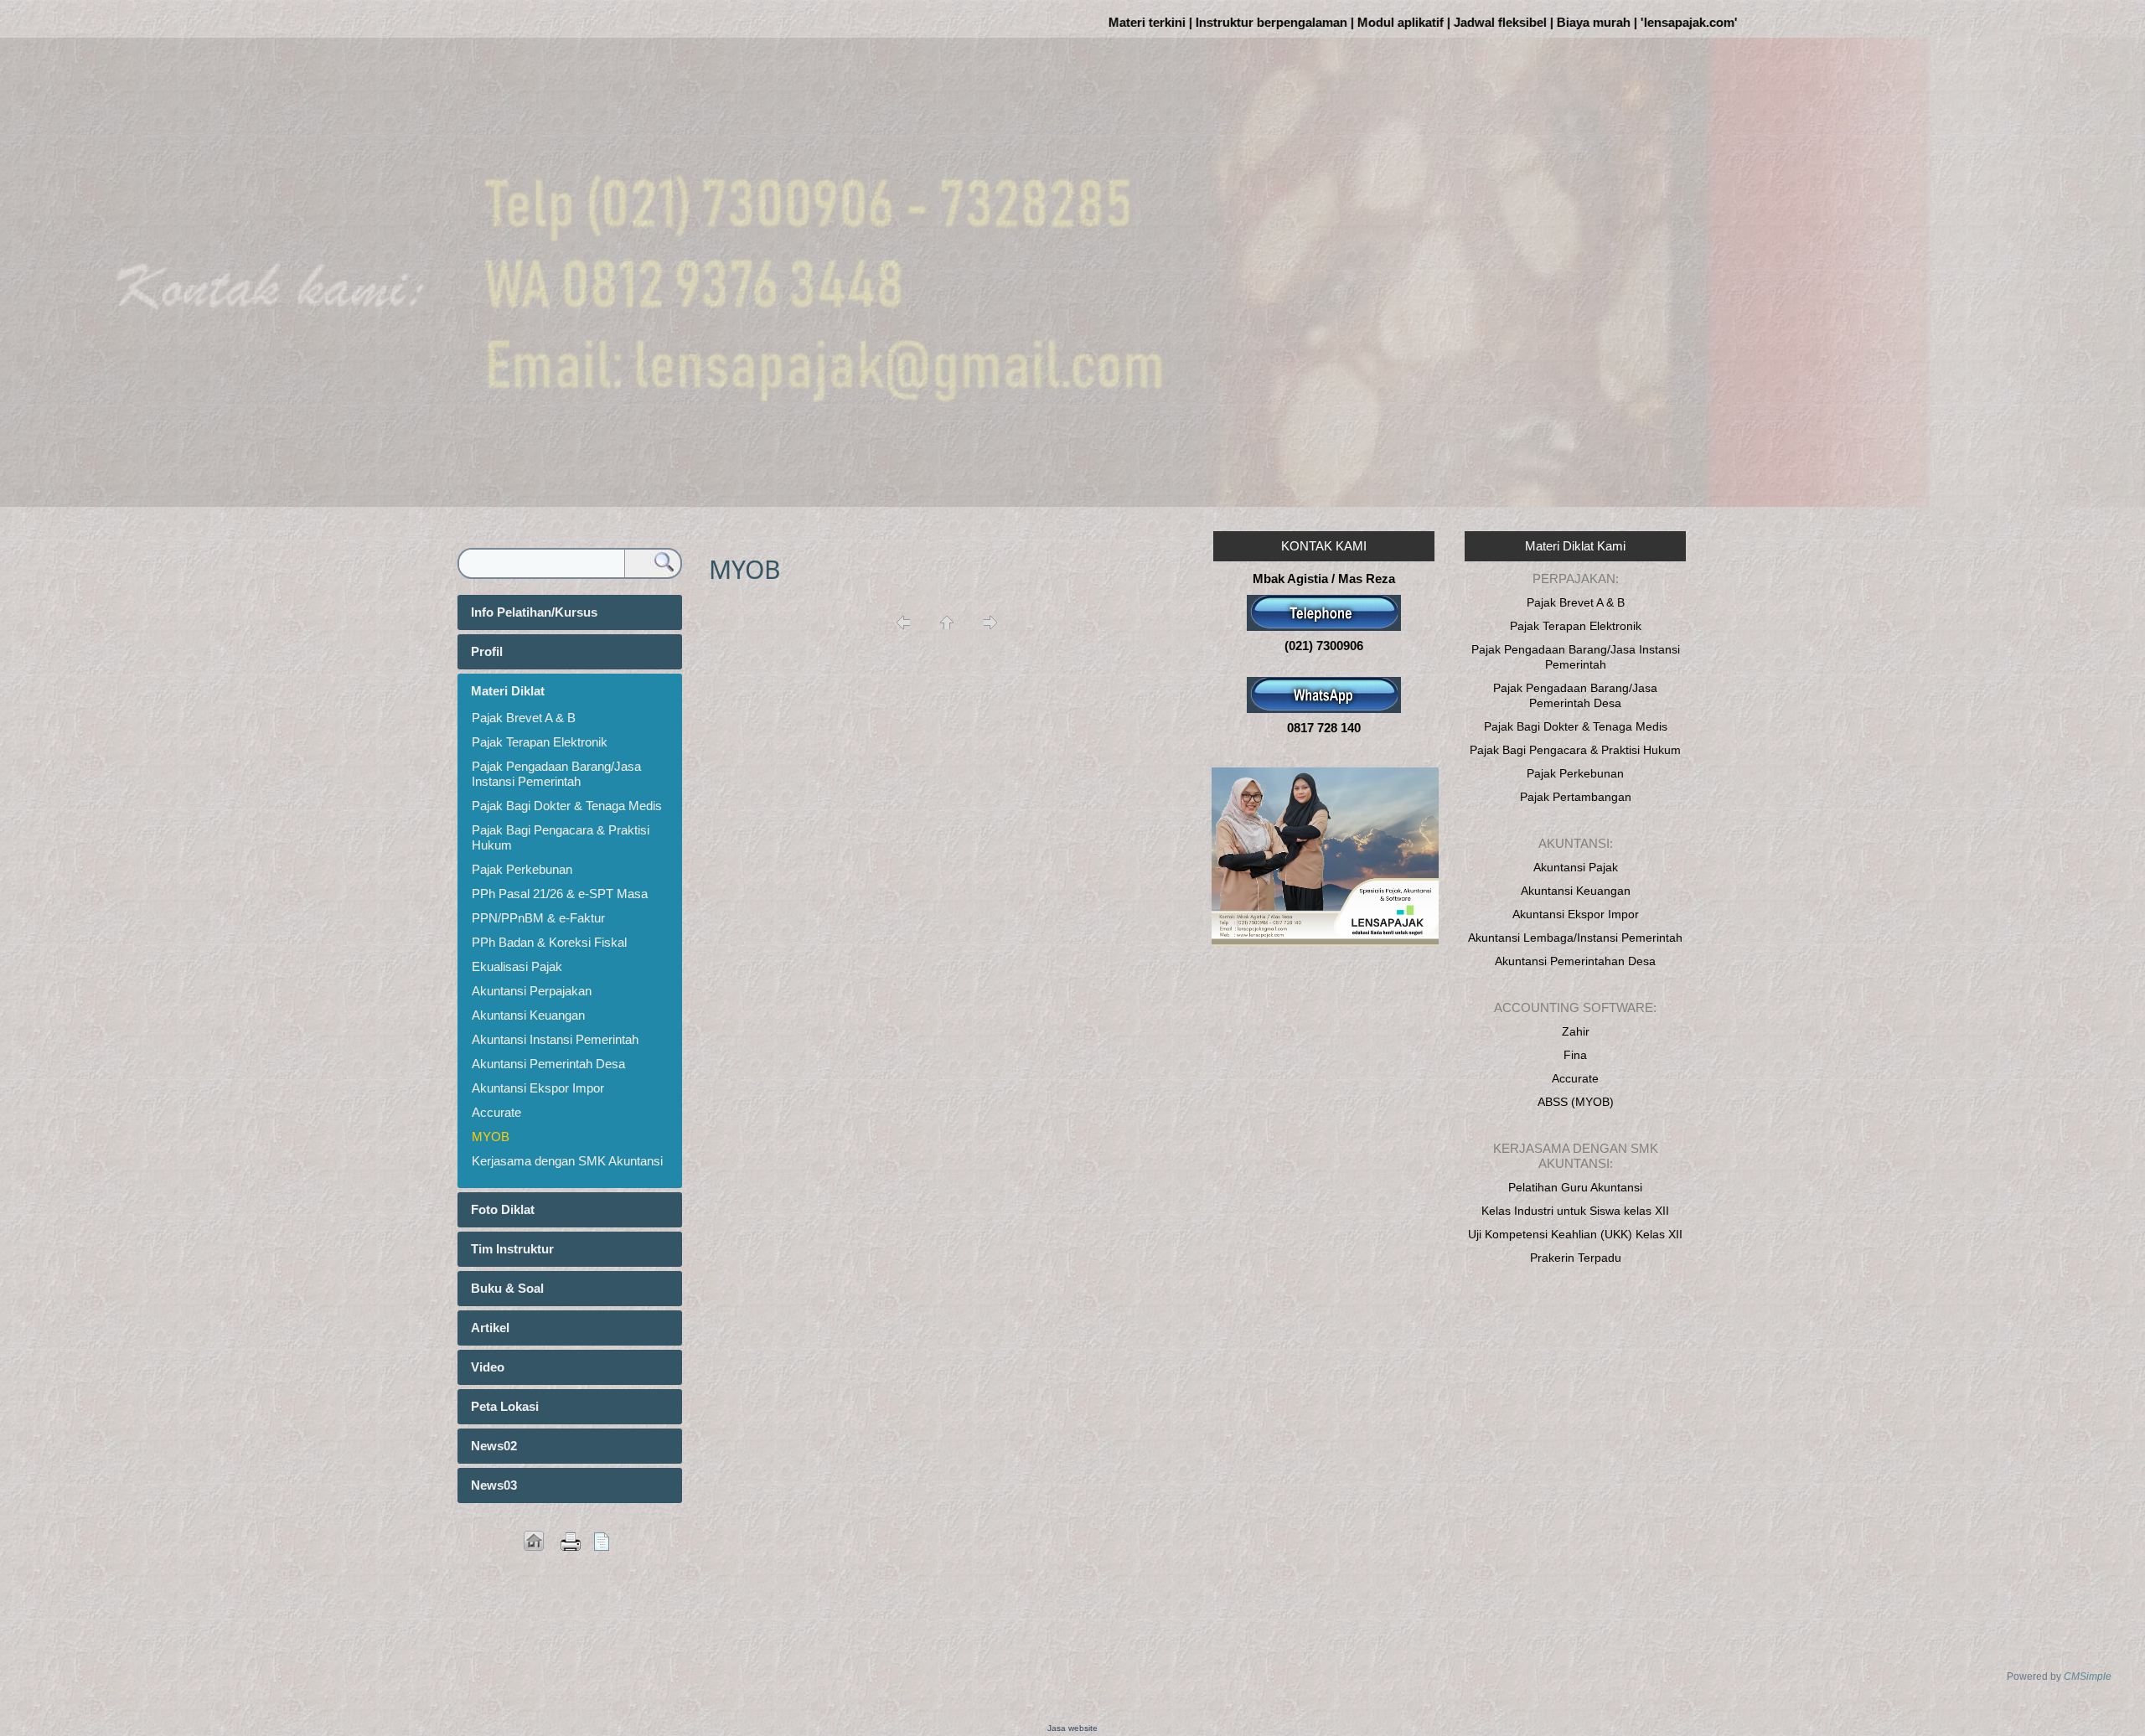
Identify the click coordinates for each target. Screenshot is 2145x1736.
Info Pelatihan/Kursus (534, 612)
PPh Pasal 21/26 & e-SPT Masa (560, 894)
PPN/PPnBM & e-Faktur (538, 918)
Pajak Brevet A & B (524, 718)
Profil (487, 651)
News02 (494, 1446)
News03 (494, 1485)
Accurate (496, 1112)
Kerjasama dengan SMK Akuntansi (567, 1161)
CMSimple (2088, 1677)
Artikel (490, 1328)
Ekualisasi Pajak (517, 966)
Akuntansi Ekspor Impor (538, 1088)
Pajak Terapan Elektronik (540, 742)
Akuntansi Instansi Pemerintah (555, 1039)
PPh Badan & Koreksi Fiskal (549, 942)
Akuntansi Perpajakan (532, 991)
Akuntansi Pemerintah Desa (548, 1064)
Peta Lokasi (505, 1406)
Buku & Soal (507, 1288)
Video (488, 1367)
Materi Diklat (508, 691)
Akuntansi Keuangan (528, 1015)
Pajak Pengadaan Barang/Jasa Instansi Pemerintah (556, 774)
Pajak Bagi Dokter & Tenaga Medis (567, 806)
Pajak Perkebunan (522, 869)
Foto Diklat (503, 1209)
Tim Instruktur (512, 1249)
